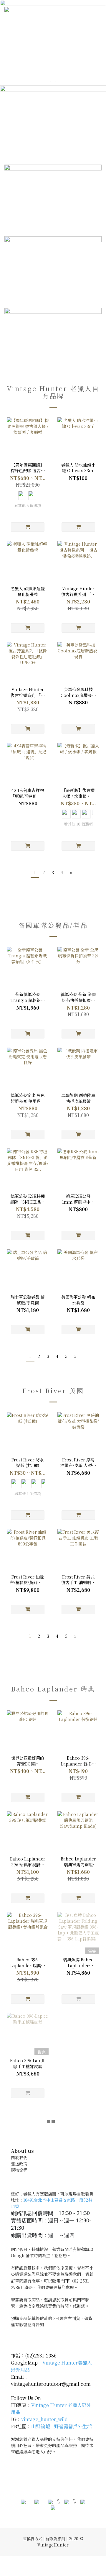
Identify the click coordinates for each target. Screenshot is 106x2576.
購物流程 (19, 2170)
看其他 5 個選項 (28, 506)
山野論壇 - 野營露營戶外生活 (62, 2426)
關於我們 (19, 2157)
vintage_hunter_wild (44, 2419)
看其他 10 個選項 (78, 824)
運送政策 (19, 2164)
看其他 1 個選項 (28, 1494)
